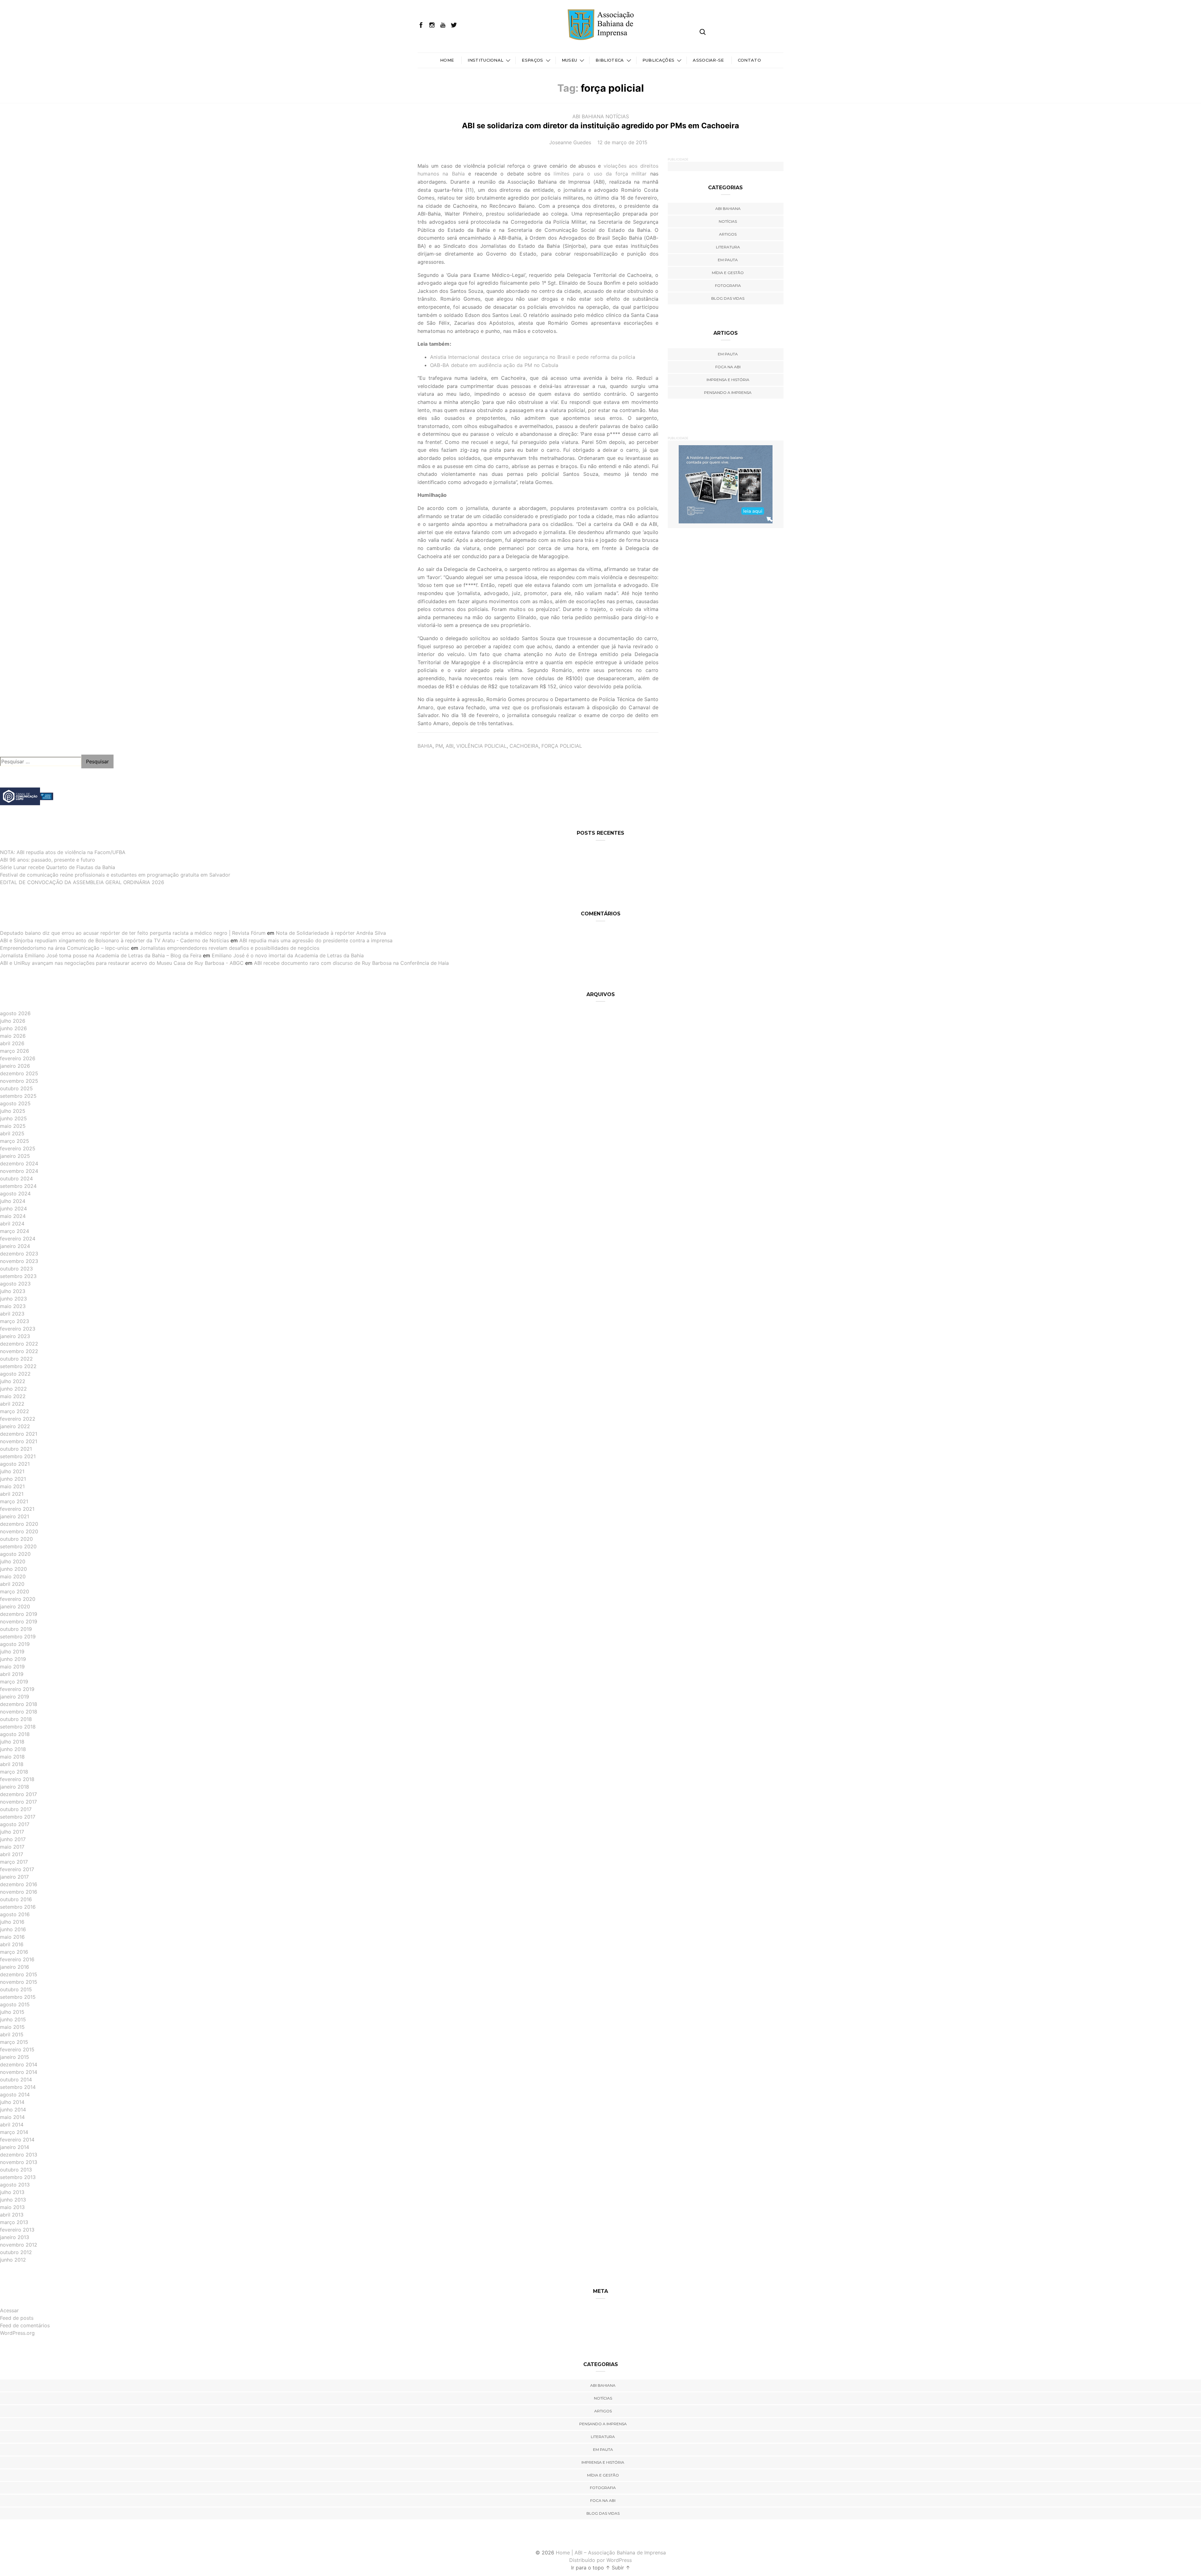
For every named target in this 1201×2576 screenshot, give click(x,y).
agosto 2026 (15, 1013)
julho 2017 (12, 1832)
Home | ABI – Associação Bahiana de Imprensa (611, 2553)
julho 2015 (12, 2012)
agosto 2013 (15, 2185)
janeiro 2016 (15, 1967)
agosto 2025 (15, 1103)
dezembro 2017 (18, 1794)
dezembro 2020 (19, 1524)
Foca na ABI (728, 367)
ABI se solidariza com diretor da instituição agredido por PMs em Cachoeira (600, 126)
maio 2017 (12, 1847)
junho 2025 (13, 1118)
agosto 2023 (15, 1284)
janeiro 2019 (15, 1697)
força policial (562, 746)
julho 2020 (13, 1561)
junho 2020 (13, 1569)
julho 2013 (12, 2192)
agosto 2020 (15, 1554)
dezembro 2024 (19, 1163)
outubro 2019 (16, 1629)
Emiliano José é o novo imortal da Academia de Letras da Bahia (288, 955)
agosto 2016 (15, 1914)
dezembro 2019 (19, 1614)
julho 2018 (12, 1742)
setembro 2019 (18, 1637)
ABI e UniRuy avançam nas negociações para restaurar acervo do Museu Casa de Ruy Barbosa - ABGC (122, 963)
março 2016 (14, 1952)
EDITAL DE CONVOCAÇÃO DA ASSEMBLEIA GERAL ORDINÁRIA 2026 (82, 882)
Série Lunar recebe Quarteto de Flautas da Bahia (58, 867)
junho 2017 (13, 1839)
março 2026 (15, 1051)
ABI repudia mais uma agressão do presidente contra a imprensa (316, 940)
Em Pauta (728, 354)
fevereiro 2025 (18, 1148)
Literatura (728, 247)
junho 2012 (13, 2260)
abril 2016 (12, 1944)
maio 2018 (12, 1757)
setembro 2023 (18, 1276)
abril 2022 (12, 1404)
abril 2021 (12, 1494)
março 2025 (15, 1141)
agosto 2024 (15, 1194)
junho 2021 (13, 1479)
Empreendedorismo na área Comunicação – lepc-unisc (65, 948)
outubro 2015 (16, 1989)
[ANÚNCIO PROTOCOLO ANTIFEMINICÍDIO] (726, 484)
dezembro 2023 (19, 1254)
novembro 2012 (19, 2245)
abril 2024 (12, 1224)
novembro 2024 (19, 1171)
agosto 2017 (15, 1824)
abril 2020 (12, 1584)
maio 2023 (13, 1306)
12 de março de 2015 (622, 142)
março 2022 (15, 1411)
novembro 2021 (19, 1441)
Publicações (659, 60)
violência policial (481, 746)
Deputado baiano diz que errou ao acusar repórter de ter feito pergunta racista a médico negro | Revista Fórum (133, 933)
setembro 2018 (18, 1727)
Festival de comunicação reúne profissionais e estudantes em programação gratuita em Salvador (115, 875)
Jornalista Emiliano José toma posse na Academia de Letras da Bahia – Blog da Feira (101, 955)
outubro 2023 (16, 1269)
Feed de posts (17, 2318)
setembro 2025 (18, 1096)
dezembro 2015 (19, 1974)
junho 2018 (13, 1749)
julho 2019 (12, 1652)
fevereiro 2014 (17, 2140)
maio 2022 (13, 1396)
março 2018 (14, 1772)
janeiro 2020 (15, 1606)
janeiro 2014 (15, 2147)
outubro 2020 (16, 1539)
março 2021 (14, 1501)
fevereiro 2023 (18, 1329)
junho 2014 (13, 2110)
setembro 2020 (18, 1546)
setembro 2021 (18, 1456)
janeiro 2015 (15, 2057)
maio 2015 (12, 2027)
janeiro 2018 (15, 1787)
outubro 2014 (16, 2080)
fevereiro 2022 (18, 1419)
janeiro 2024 (15, 1246)
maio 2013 (12, 2207)
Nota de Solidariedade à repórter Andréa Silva (331, 933)
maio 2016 (12, 1937)
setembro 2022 (18, 1366)
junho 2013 (13, 2200)
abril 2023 (12, 1314)
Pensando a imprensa (728, 392)
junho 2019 (13, 1659)
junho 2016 (13, 1929)
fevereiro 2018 (17, 1779)
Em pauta (728, 260)
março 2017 (14, 1862)
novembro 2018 (19, 1712)
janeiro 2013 (15, 2237)
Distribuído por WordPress (600, 2560)
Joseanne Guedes (570, 142)
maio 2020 (13, 1576)
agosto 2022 (15, 1374)
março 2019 (14, 1682)
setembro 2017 (18, 1817)
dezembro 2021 (19, 1434)
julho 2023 (13, 1291)
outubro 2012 (16, 2252)
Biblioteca (610, 60)
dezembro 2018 (19, 1704)
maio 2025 (13, 1126)
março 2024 (15, 1231)
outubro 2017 (16, 1809)
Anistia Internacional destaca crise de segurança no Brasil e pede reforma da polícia (533, 357)
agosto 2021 (15, 1464)
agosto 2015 (15, 2004)
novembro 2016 (19, 1892)
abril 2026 (12, 1043)
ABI (450, 746)
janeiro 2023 (15, 1336)
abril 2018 (12, 1764)
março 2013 (14, 2222)
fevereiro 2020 (18, 1599)
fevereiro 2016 (17, 1959)
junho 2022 (13, 1389)
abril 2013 (12, 2215)
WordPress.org (17, 2333)
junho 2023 (13, 1299)
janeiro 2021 (15, 1516)
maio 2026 (13, 1036)
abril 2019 (12, 1674)
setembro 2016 (18, 1907)
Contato (749, 60)
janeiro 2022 (15, 1426)
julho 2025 (13, 1111)
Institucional (485, 60)
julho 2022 (13, 1381)
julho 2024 (13, 1201)
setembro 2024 (18, 1186)
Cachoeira (524, 746)
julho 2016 (12, 1922)
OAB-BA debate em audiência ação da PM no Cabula (494, 365)
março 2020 (15, 1591)
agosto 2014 (15, 2095)
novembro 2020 (19, 1531)
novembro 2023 (19, 1261)
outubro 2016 (16, 1899)
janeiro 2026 (15, 1066)
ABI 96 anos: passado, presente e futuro (48, 860)
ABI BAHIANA (588, 116)
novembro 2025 (19, 1081)
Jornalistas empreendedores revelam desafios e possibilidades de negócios (230, 948)
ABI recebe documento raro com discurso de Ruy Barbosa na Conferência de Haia (351, 963)
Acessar (9, 2310)
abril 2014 (12, 2125)
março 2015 (14, 2042)
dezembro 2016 (19, 1884)
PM (439, 746)
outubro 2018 (16, 1719)
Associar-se (708, 60)
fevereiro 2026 (18, 1058)
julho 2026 (13, 1021)
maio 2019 (12, 1667)
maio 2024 (13, 1216)
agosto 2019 (15, 1644)
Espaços (532, 60)
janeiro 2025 (15, 1156)
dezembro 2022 (19, 1344)
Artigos (728, 234)
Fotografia (728, 285)
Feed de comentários (25, 2325)
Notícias (617, 116)
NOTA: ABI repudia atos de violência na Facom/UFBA (63, 852)
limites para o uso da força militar (600, 174)
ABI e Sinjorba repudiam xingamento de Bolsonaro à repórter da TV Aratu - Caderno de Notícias (114, 940)
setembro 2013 (18, 2177)
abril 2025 (12, 1133)
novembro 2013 (19, 2162)
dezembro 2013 (19, 2155)
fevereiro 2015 (17, 2049)
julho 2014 (12, 2102)
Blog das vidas (728, 298)
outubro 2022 (16, 1359)
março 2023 (15, 1321)
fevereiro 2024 (18, 1239)
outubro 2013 (16, 2170)
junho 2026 (13, 1028)
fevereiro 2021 (17, 1509)
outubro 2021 (16, 1449)
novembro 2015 (19, 1982)
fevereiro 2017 (17, 1869)
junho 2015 (13, 2019)
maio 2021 (12, 1486)
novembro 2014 (19, 2072)
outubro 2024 (16, 1179)
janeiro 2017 (14, 1877)
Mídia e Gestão (728, 273)
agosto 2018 (15, 1734)
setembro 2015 (18, 1997)
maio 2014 (12, 2117)
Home (447, 60)
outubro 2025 (16, 1088)
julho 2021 (12, 1471)
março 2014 (14, 2132)
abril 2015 (12, 2034)
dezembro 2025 (19, 1073)
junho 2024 (13, 1209)
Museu (570, 60)
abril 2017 (12, 1854)
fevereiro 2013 (17, 2230)
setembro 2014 (18, 2087)
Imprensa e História (728, 380)
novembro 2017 (18, 1802)
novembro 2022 (19, 1351)
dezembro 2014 (19, 2064)
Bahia (425, 746)
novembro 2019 (19, 1621)
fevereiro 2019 (17, 1689)
